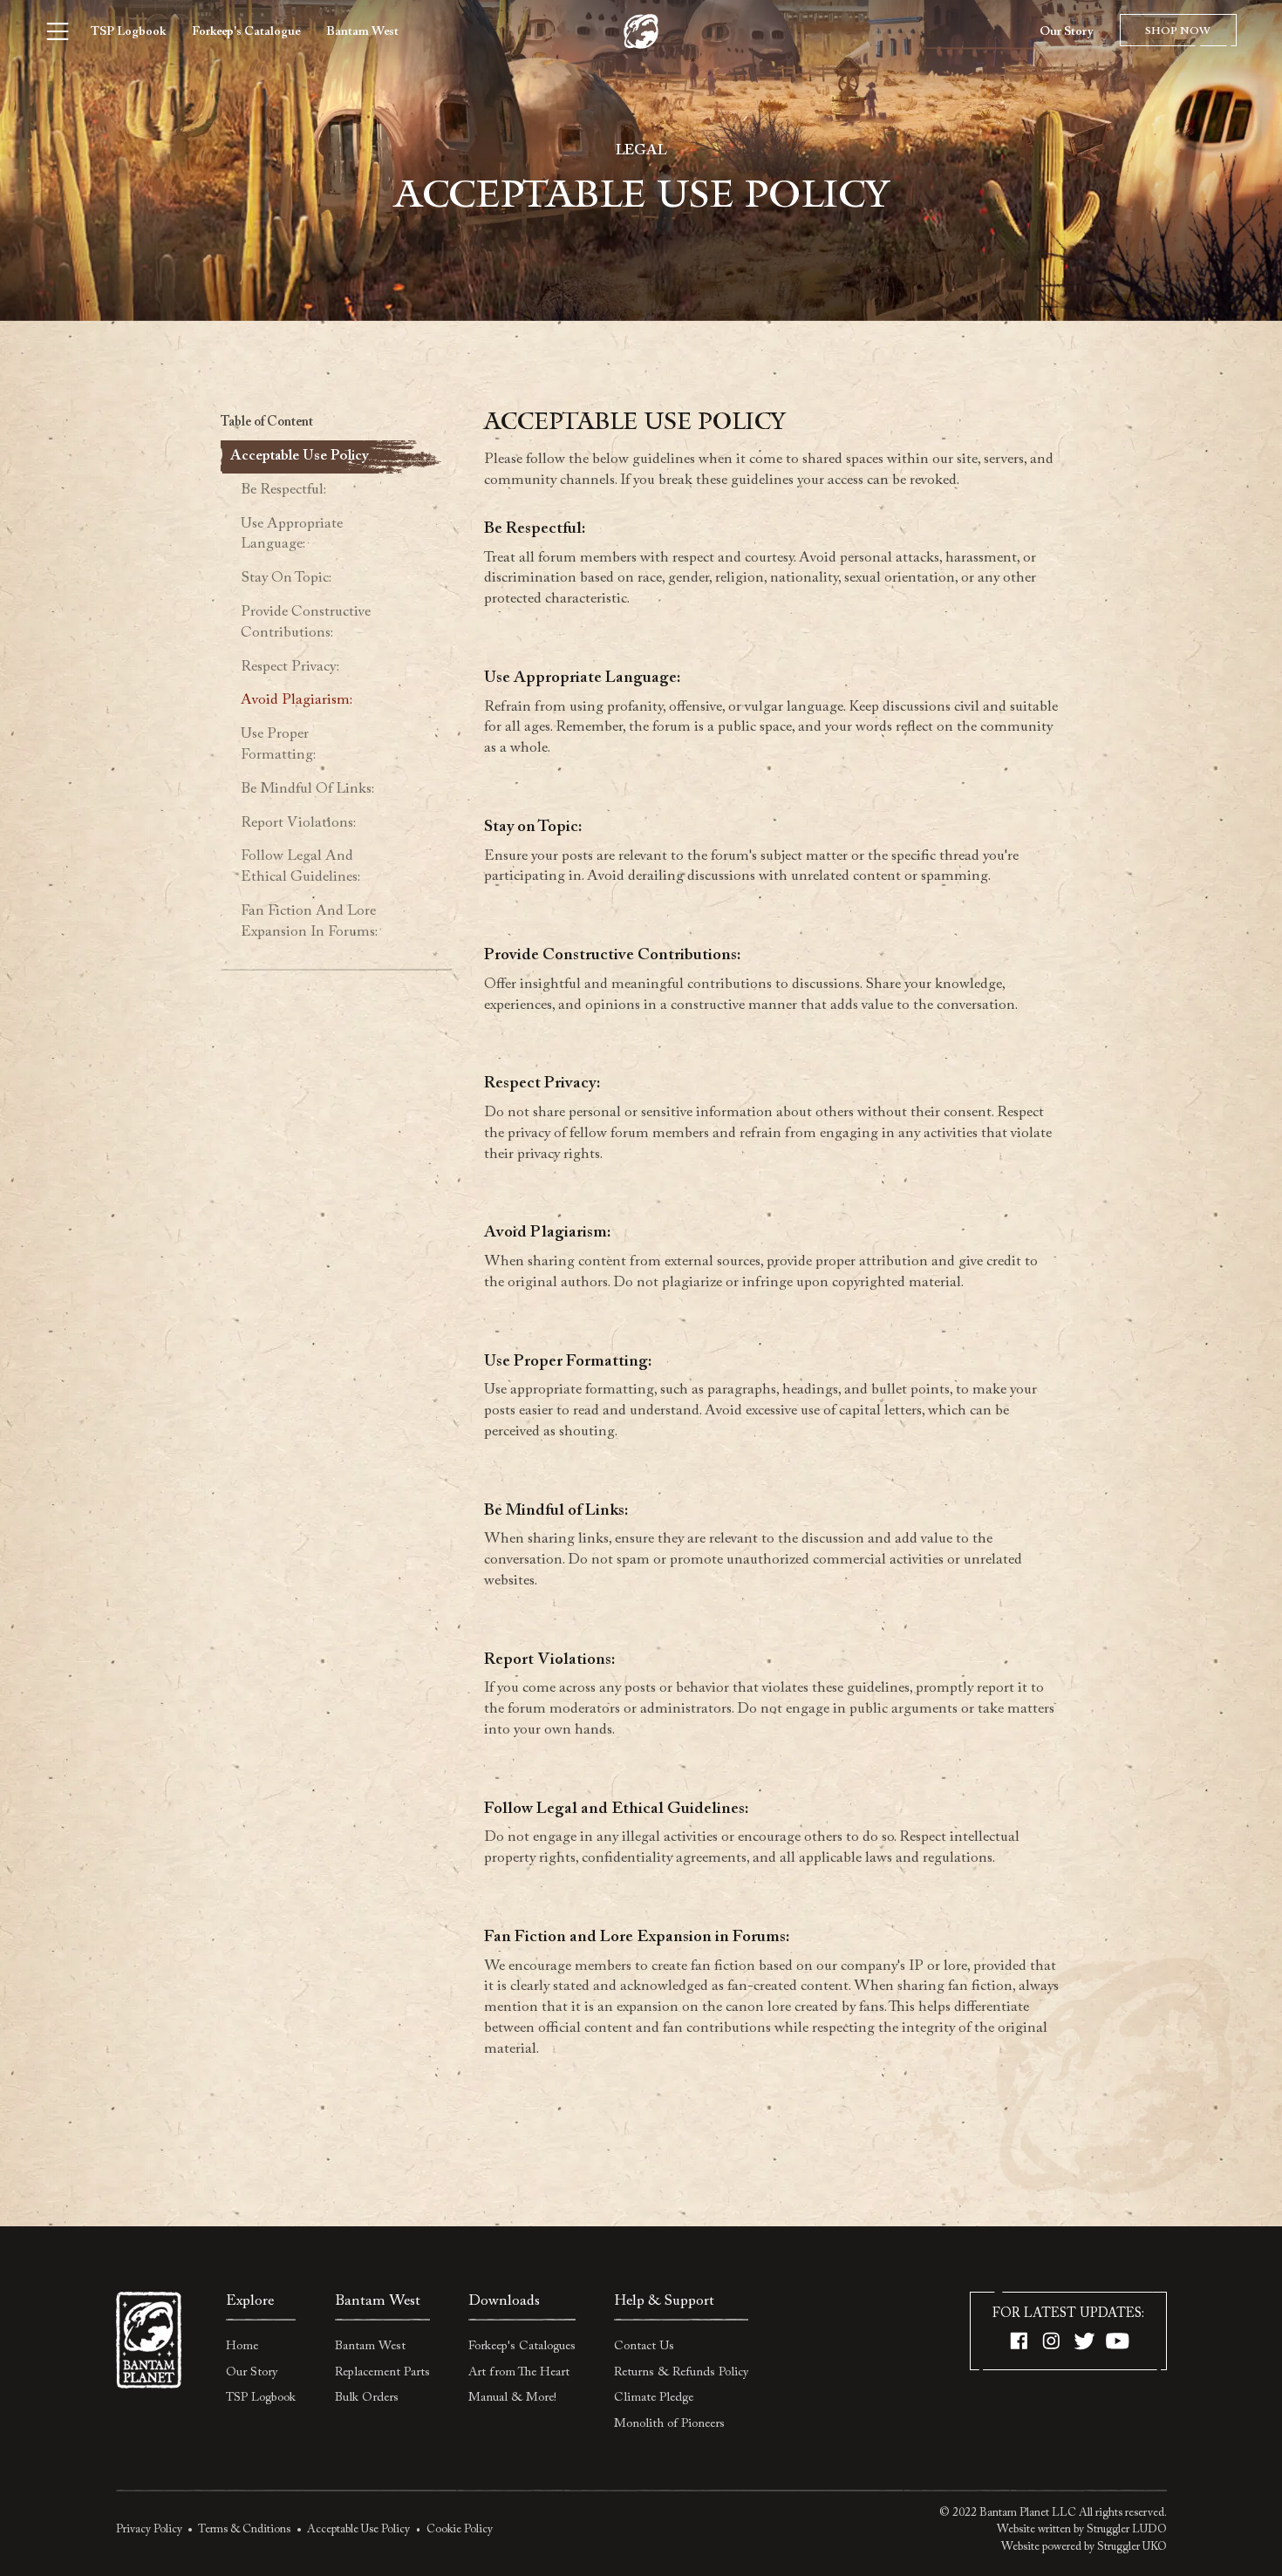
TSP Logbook (128, 32)
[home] (641, 32)
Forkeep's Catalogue (246, 32)
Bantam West (362, 32)
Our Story (1066, 32)
